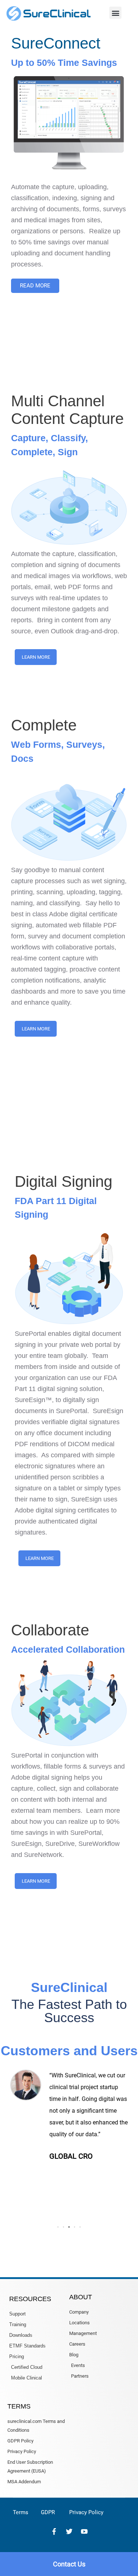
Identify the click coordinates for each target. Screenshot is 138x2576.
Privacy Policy (86, 2512)
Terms (21, 2512)
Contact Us (69, 2564)
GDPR (48, 2512)
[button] (115, 13)
